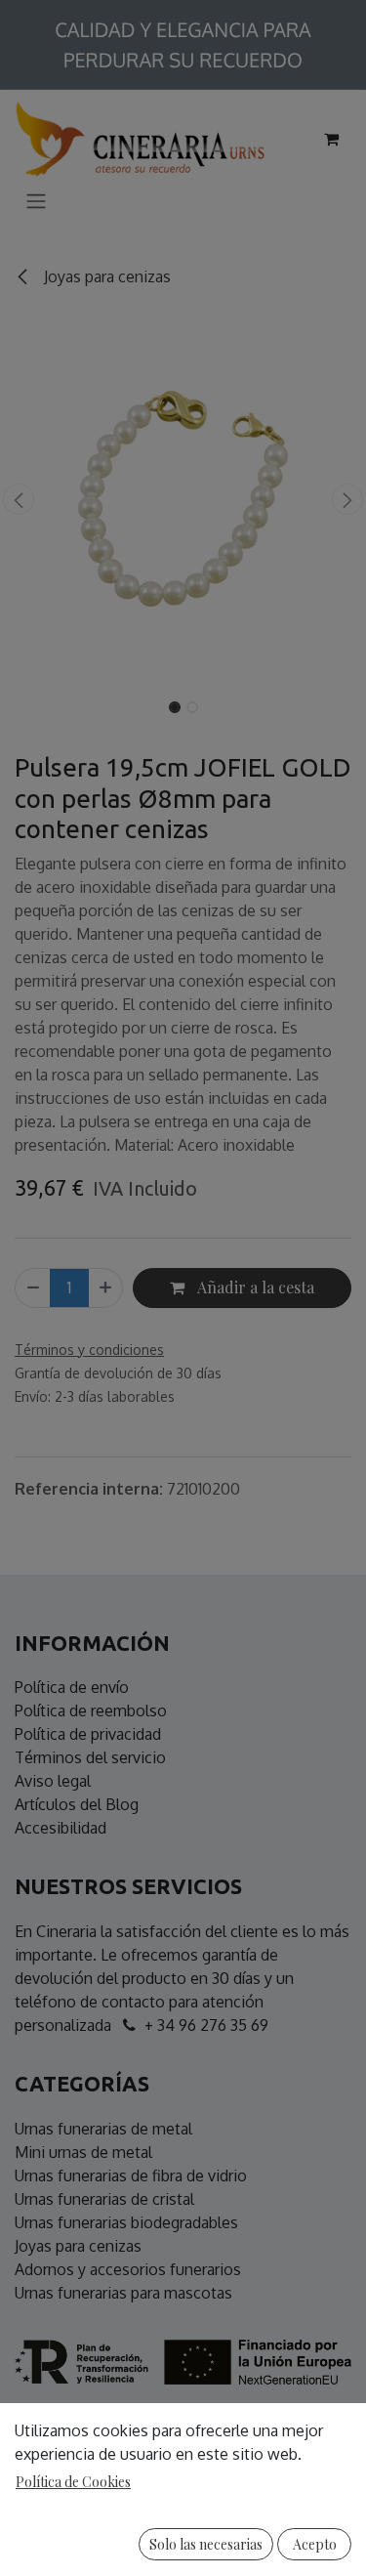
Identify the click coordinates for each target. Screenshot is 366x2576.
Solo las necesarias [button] (206, 2544)
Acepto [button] (315, 2544)
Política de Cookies (73, 2482)
